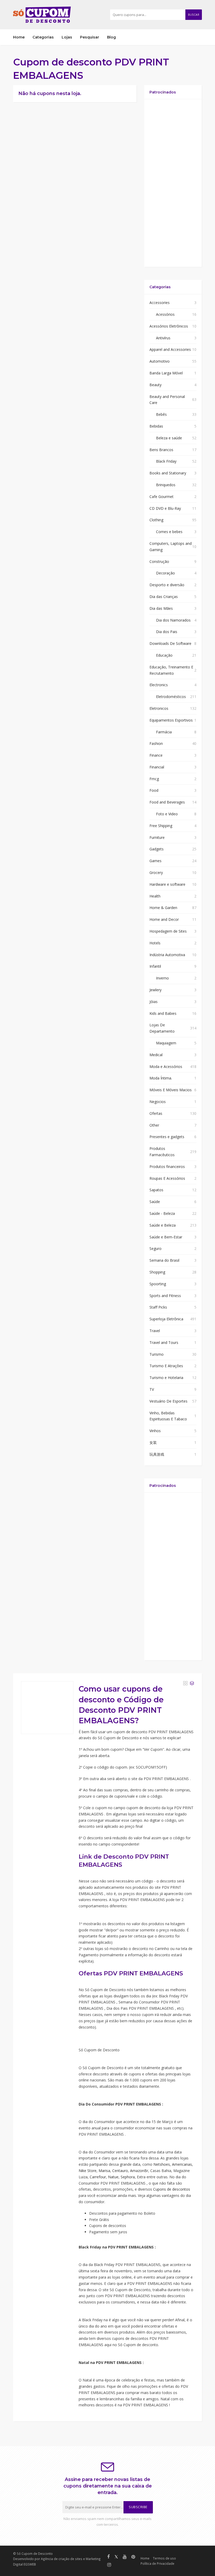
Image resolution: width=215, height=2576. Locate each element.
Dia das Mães (161, 608)
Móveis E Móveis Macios (171, 1090)
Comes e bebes (169, 532)
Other (154, 1125)
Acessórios (165, 314)
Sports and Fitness (165, 1296)
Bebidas (156, 426)
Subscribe (138, 2507)
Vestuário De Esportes (168, 1401)
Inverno (162, 978)
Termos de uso (164, 2558)
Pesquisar (90, 37)
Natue (113, 2177)
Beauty (155, 385)
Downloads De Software (170, 643)
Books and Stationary (168, 473)
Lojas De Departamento (162, 1028)
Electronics (159, 685)
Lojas (67, 37)
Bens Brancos (161, 450)
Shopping (157, 1272)
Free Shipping (161, 826)
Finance (156, 755)
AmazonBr (139, 2171)
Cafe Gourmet (162, 497)
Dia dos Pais (167, 632)
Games (155, 861)
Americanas (182, 2164)
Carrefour (98, 2177)
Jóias (154, 1002)
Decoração (165, 573)
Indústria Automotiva (167, 955)
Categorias (43, 37)
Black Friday (166, 461)
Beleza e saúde (169, 438)
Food (154, 790)
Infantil (155, 966)
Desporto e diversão (167, 585)
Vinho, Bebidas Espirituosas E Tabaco (168, 1416)
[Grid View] (185, 1683)
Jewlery (155, 990)
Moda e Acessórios (166, 1067)
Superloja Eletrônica (166, 1319)
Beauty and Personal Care (167, 400)
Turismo (157, 1354)
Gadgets (157, 849)
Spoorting (158, 1284)
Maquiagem (166, 1043)
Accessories (160, 303)
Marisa (104, 2171)
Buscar (194, 15)
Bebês (161, 414)
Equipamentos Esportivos (171, 720)
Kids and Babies (163, 1013)
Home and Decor (164, 919)
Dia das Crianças (164, 597)
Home (19, 37)
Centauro (120, 2171)
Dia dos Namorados (173, 620)
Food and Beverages (167, 802)
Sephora (128, 2177)
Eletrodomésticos (171, 697)
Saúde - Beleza (162, 1213)
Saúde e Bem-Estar (166, 1237)
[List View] (192, 1683)
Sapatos (156, 1190)
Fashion (156, 743)
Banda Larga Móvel (166, 373)
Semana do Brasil (164, 1260)
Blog (111, 37)
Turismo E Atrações (166, 1366)
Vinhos (155, 1431)
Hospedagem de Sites (168, 931)
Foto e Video (167, 814)
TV (152, 1389)
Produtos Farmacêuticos (162, 1152)
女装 (153, 1442)
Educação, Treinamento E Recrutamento (171, 670)
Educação (164, 655)
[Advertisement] (173, 183)
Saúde (155, 1202)
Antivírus (163, 338)
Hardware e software (167, 884)
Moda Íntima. (161, 1078)
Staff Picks (158, 1307)
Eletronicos (159, 708)
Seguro (155, 1248)
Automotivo (160, 361)
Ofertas (156, 1113)
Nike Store (88, 2171)
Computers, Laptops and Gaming (171, 547)
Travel (155, 1331)
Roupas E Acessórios (167, 1178)
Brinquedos (166, 485)
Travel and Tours (164, 1342)
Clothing (156, 520)
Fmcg (154, 779)
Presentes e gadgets (167, 1137)
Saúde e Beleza (163, 1225)
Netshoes (162, 2164)
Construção (159, 561)
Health (155, 896)
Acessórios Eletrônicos (169, 326)
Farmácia (164, 732)
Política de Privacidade (157, 2563)
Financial (157, 767)
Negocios (158, 1102)
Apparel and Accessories (170, 349)
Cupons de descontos (172, 2189)
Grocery (156, 872)
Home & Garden (163, 908)
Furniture (157, 837)
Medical (156, 1055)
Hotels (155, 943)
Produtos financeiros (167, 1167)
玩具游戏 (157, 1454)
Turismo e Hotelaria (166, 1378)
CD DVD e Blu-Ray (165, 508)
